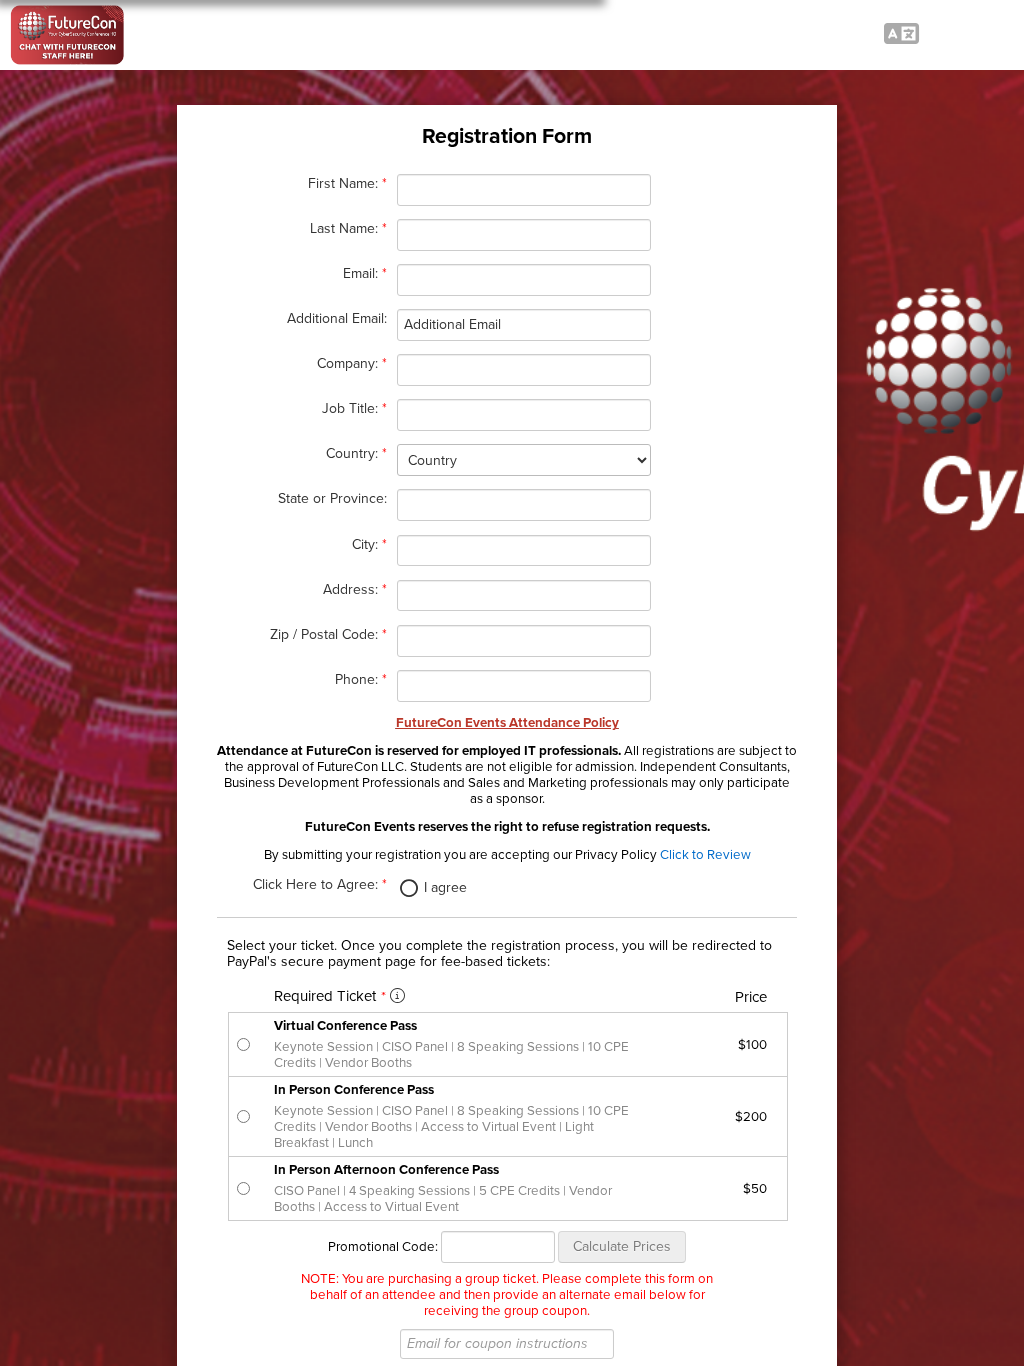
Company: (352, 363)
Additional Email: (337, 318)
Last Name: (348, 228)
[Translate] (901, 35)
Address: (355, 589)
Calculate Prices (622, 1246)
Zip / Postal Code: (328, 634)
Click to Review (705, 855)
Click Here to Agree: (320, 884)
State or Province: (332, 498)
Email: (365, 273)
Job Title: (354, 408)
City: (369, 544)
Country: (356, 453)
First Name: (347, 183)
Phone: (361, 679)
